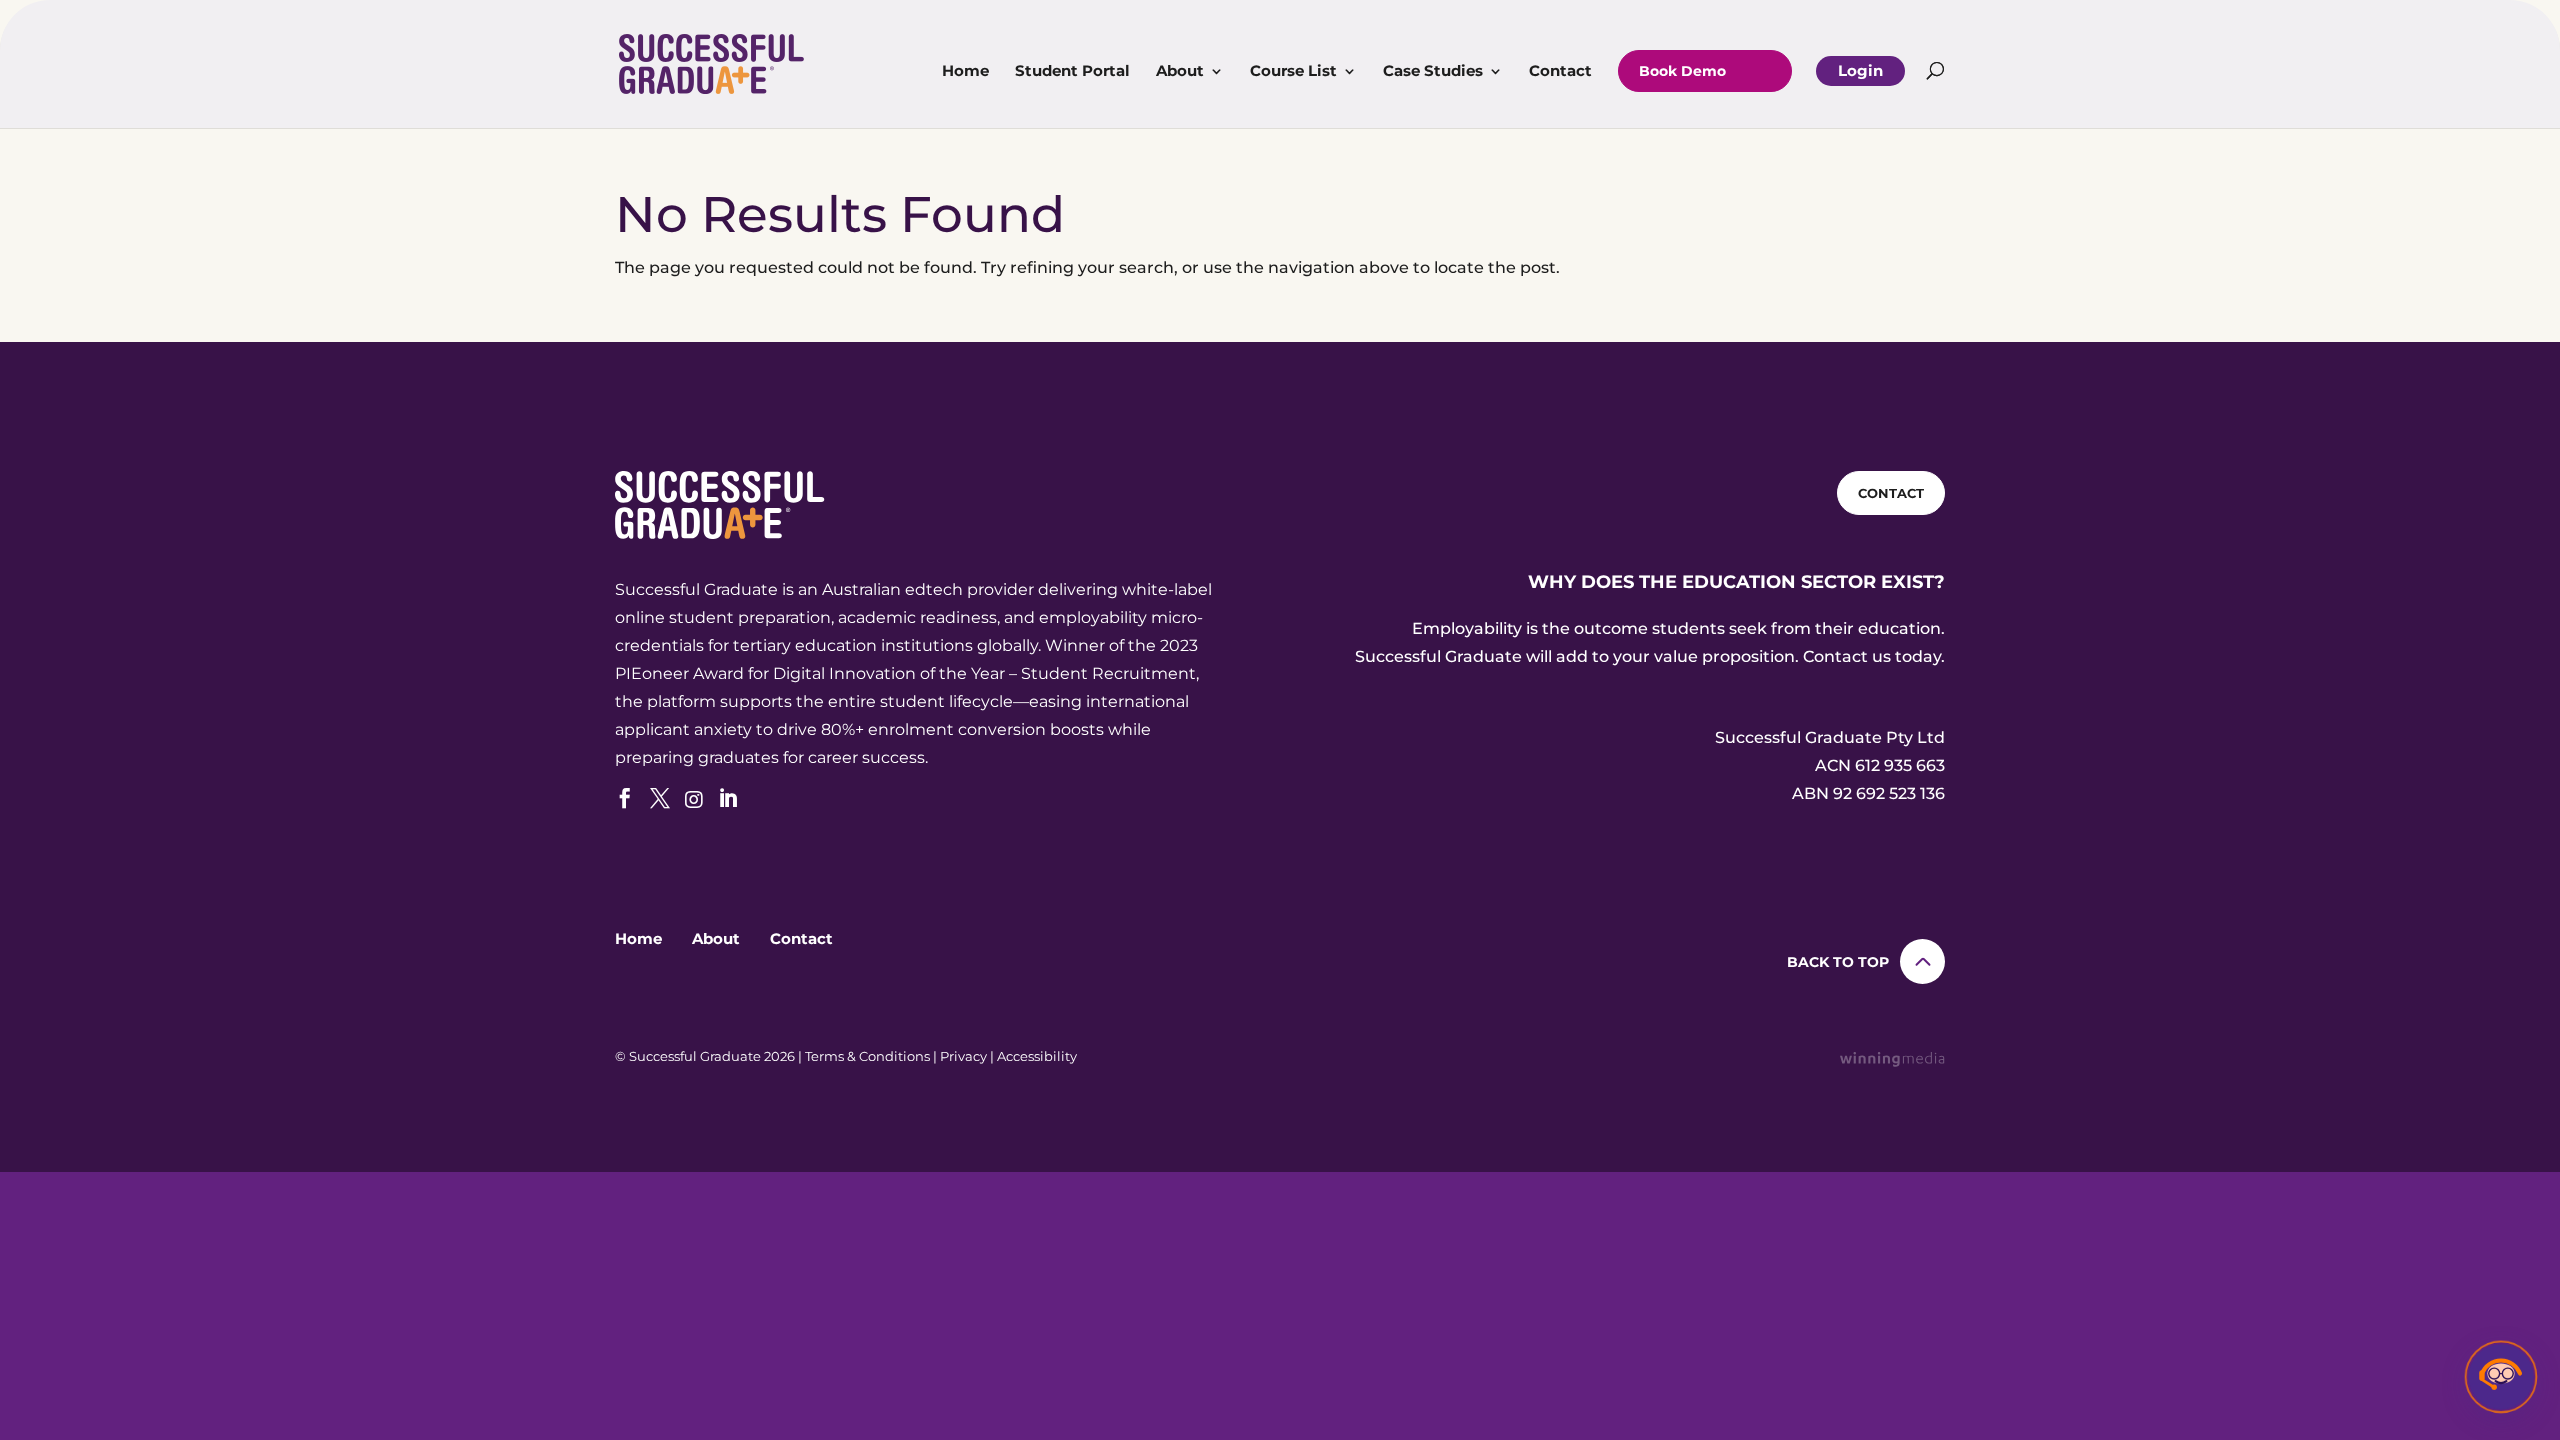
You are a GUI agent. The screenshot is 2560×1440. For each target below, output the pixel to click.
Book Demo (1682, 71)
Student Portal (1072, 72)
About (1180, 72)
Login (1860, 70)
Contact (1560, 72)
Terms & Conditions (867, 1056)
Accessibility (1037, 1056)
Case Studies (1433, 72)
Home (965, 72)
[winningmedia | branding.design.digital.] (1892, 1061)
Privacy (963, 1056)
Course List (1293, 72)
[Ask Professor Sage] (2501, 1381)
